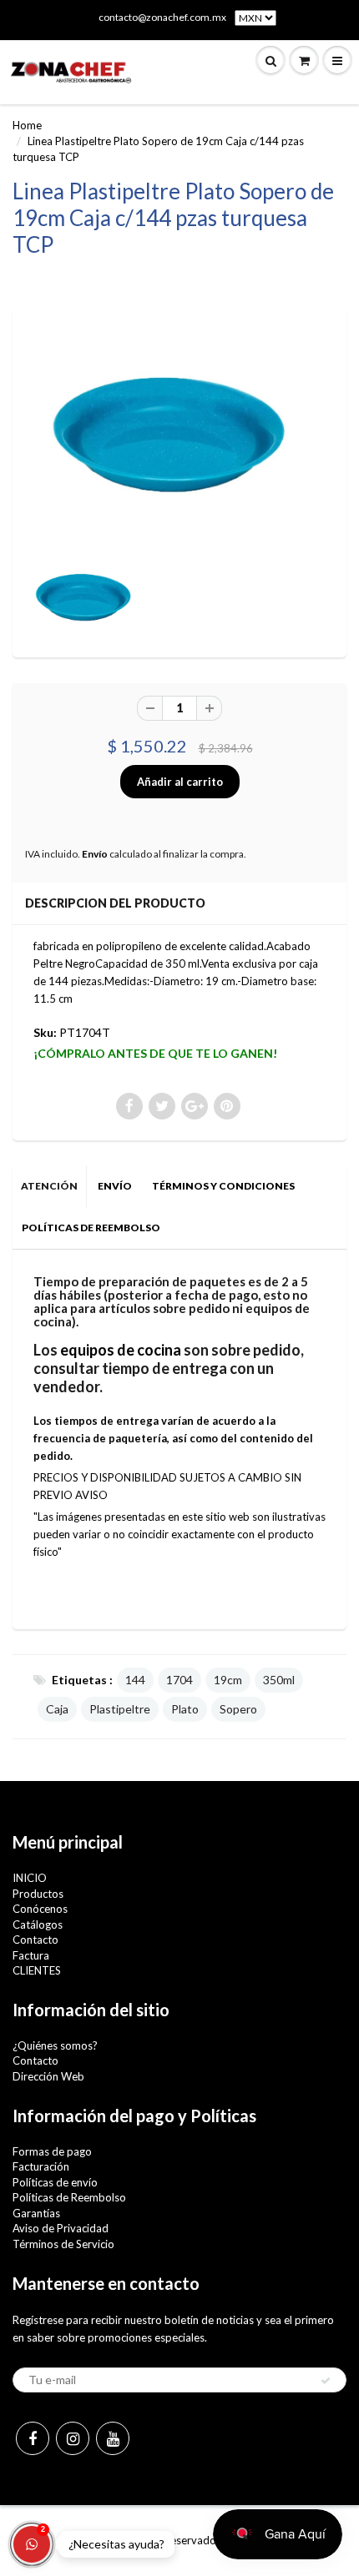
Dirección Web (48, 2076)
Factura (31, 1955)
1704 (179, 1680)
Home (27, 125)
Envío (95, 854)
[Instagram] (73, 2438)
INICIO (30, 1878)
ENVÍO (115, 1186)
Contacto (35, 1940)
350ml (279, 1680)
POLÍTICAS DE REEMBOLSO (91, 1228)
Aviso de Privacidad (61, 2228)
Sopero (238, 1709)
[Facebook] (33, 2438)
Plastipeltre (120, 1709)
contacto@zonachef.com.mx (162, 17)
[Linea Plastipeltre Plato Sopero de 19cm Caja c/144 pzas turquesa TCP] (179, 433)
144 (135, 1680)
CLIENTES (37, 1970)
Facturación (41, 2166)
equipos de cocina (121, 1350)
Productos (38, 1894)
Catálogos (38, 1924)
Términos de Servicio (63, 2244)
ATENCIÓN (49, 1186)
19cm (228, 1680)
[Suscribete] (326, 2381)
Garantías (36, 2213)
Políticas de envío (55, 2182)
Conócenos (40, 1909)
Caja (57, 1709)
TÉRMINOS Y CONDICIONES (223, 1186)
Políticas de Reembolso (69, 2197)
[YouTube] (113, 2438)
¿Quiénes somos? (55, 2045)
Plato (185, 1709)
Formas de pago (52, 2151)
